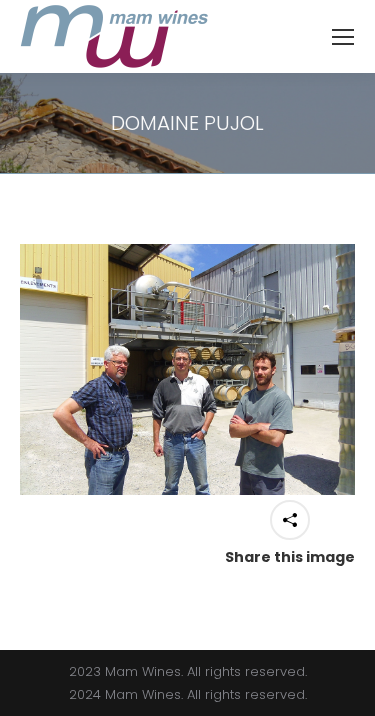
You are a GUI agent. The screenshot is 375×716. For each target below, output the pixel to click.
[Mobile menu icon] (343, 37)
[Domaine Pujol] (187, 369)
